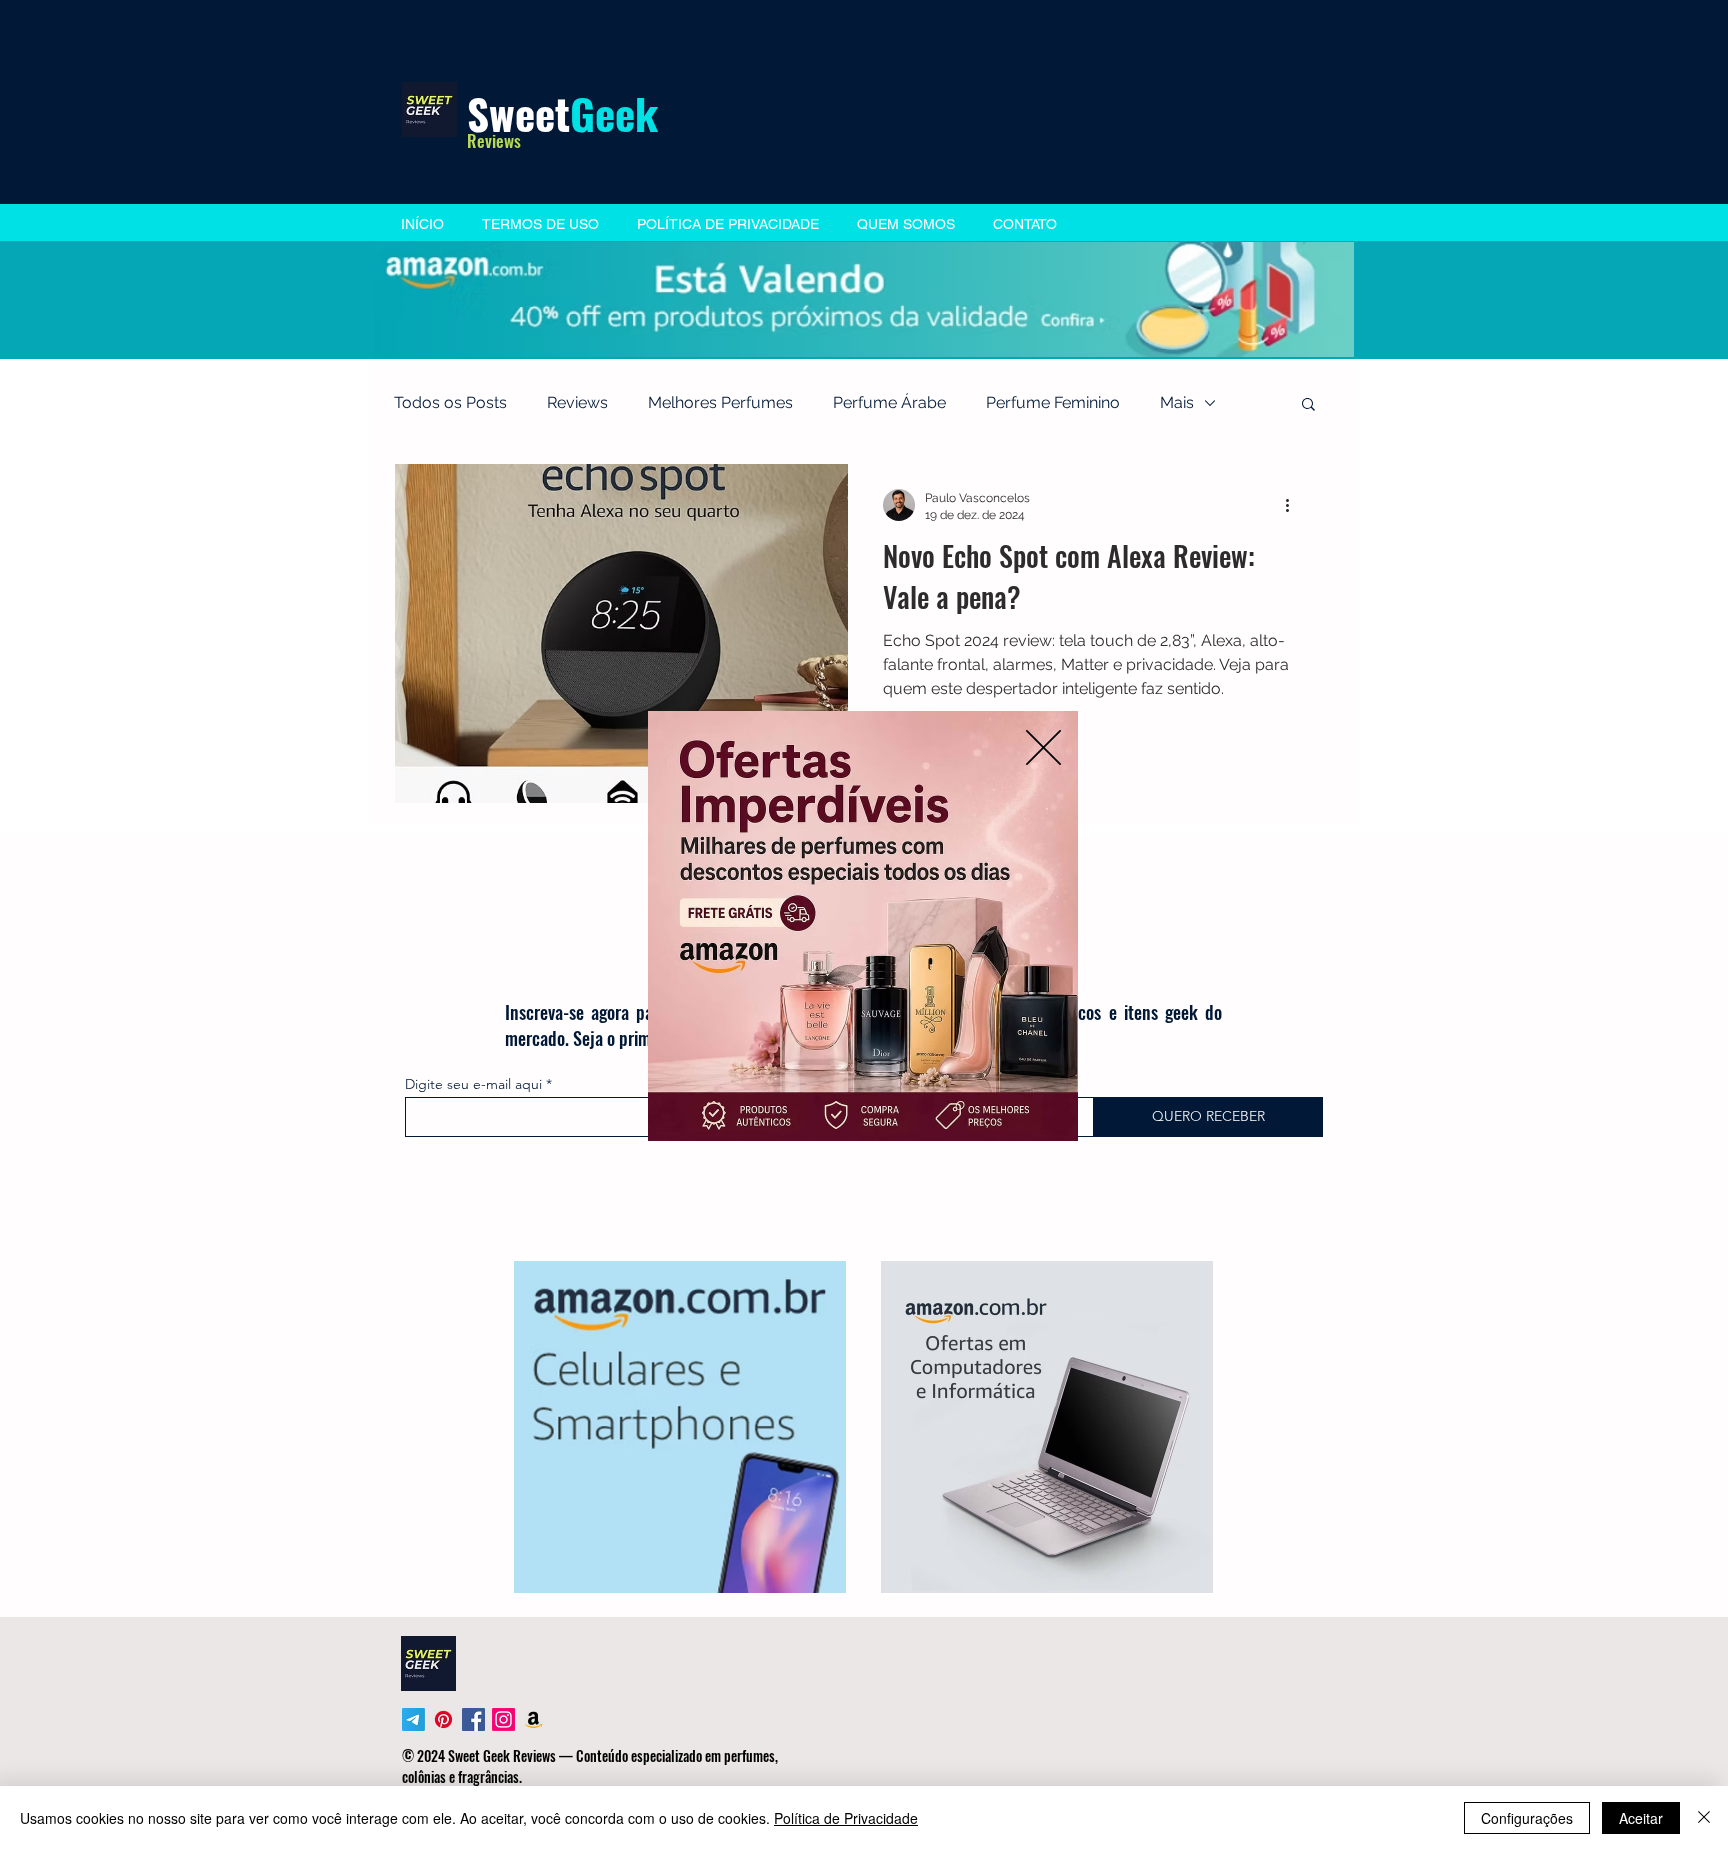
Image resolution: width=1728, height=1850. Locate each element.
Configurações (1527, 1818)
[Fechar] (1704, 1818)
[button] (1043, 747)
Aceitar (1641, 1818)
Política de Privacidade (846, 1818)
